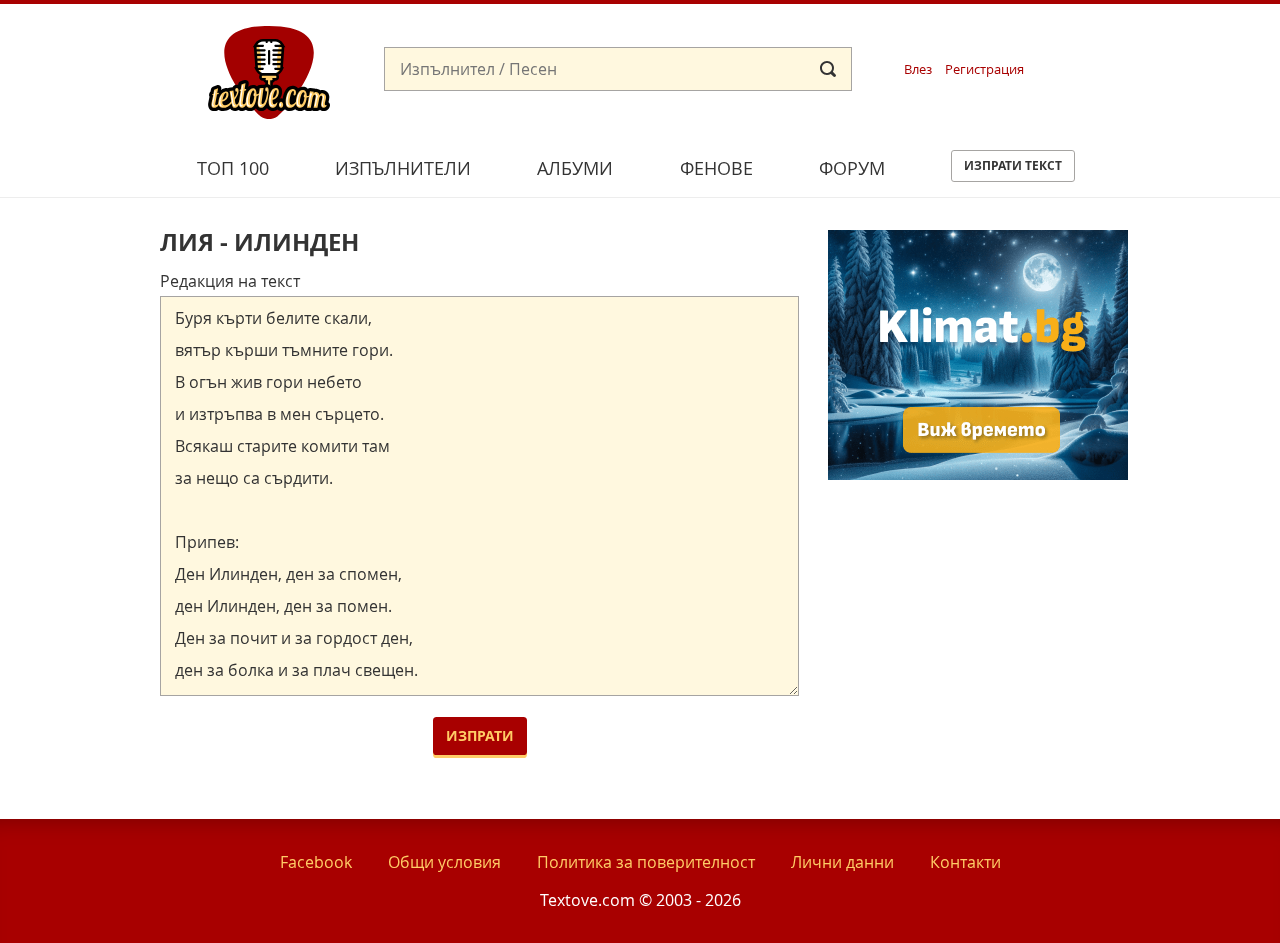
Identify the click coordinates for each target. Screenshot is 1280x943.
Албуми (575, 168)
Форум (852, 168)
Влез (918, 69)
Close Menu (1083, 36)
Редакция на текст (230, 281)
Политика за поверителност (646, 862)
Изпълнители (403, 168)
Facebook (316, 862)
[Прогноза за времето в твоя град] (978, 474)
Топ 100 (233, 168)
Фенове (716, 168)
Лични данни (842, 862)
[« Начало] (269, 71)
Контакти (965, 862)
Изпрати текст (1013, 165)
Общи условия (444, 862)
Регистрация (984, 69)
